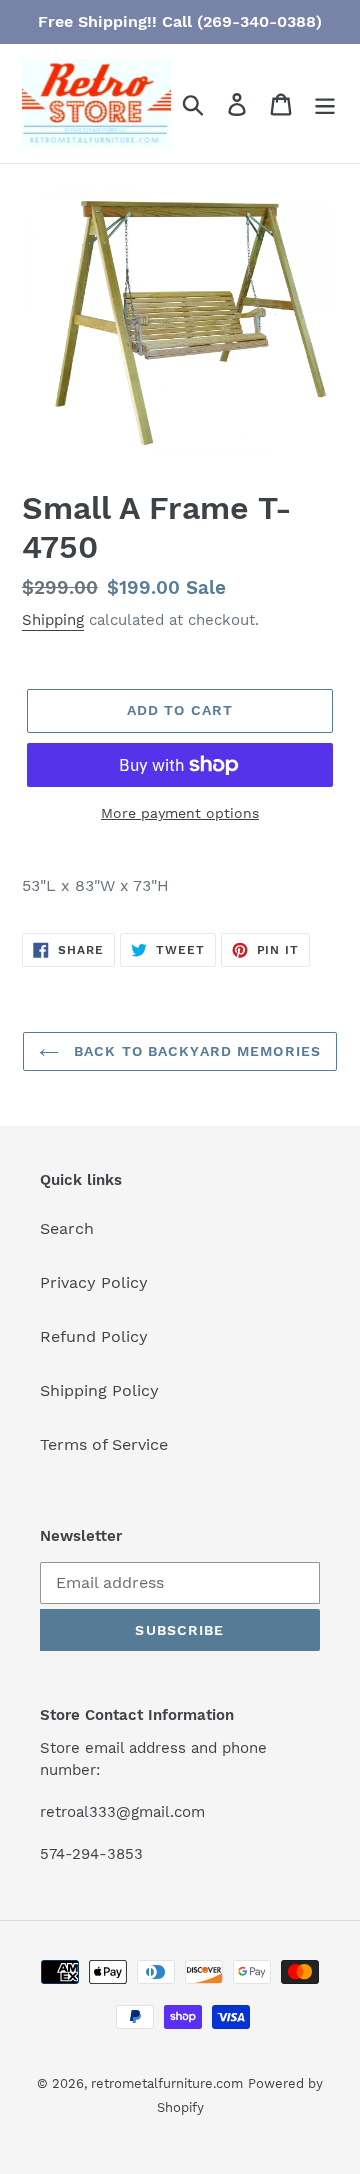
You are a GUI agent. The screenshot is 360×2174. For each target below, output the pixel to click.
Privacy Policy (94, 1282)
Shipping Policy (99, 1390)
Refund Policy (94, 1336)
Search (67, 1228)
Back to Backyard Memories (195, 1051)
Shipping (53, 620)
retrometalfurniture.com (167, 2083)
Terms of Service (104, 1444)
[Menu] (325, 103)
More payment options (180, 813)
